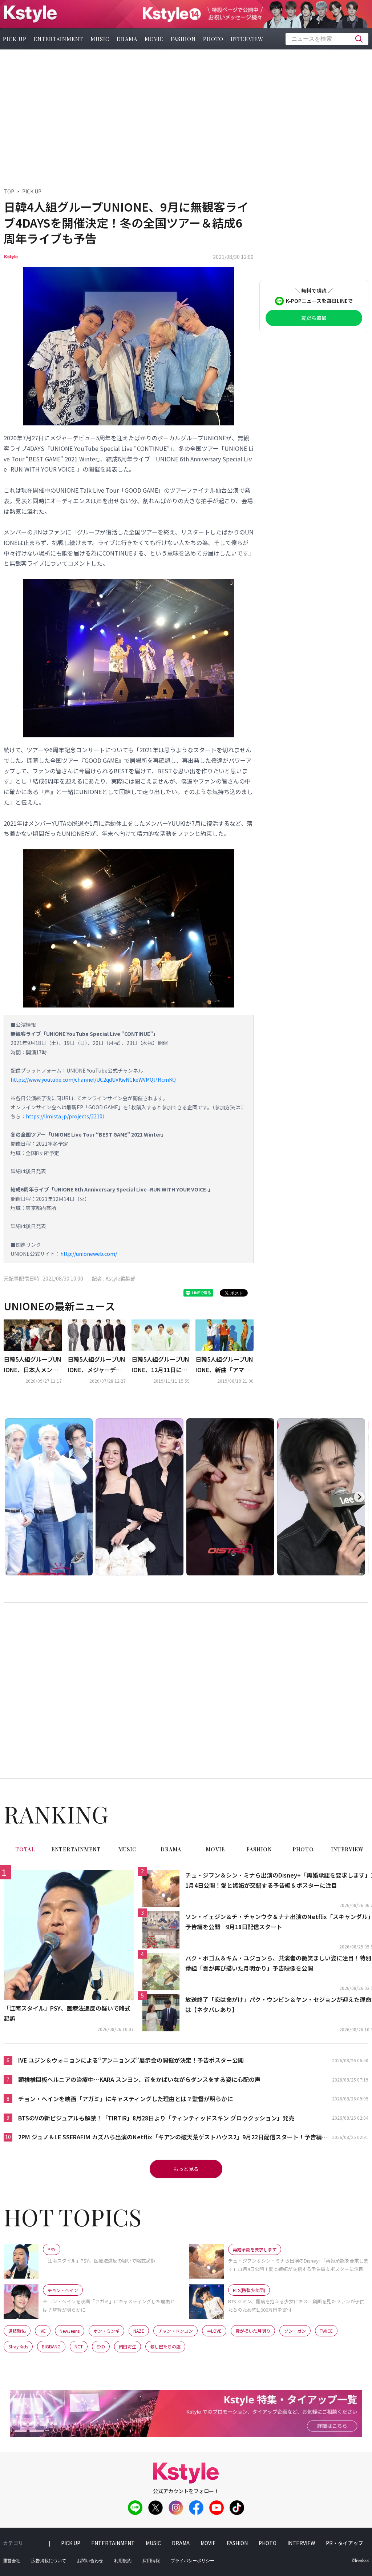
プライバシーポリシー (193, 2561)
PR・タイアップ (345, 2543)
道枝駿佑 (17, 2331)
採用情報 (151, 2561)
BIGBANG (51, 2346)
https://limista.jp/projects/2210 (64, 1116)
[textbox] (327, 39)
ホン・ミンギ (106, 2331)
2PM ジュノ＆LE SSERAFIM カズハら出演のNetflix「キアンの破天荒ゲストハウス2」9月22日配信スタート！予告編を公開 (173, 2137)
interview (247, 39)
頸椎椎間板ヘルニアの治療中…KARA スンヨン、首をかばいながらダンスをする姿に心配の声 (139, 2079)
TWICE (326, 2331)
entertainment (58, 39)
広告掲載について (49, 2561)
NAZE (139, 2331)
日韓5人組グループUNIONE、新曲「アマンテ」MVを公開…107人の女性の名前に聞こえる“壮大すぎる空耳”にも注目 (225, 1365)
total (25, 1849)
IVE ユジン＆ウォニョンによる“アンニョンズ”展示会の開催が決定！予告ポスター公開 (131, 2060)
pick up (71, 2543)
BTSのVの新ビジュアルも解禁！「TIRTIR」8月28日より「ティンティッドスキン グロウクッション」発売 (156, 2118)
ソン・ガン (295, 2331)
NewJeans (70, 2331)
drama (127, 39)
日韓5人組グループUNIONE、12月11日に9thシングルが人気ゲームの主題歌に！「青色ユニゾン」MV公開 (161, 1365)
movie (154, 39)
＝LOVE (214, 2331)
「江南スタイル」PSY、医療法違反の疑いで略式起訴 (67, 2013)
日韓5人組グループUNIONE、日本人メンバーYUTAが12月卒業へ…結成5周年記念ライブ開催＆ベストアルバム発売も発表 (33, 1365)
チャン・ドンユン (175, 2331)
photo (213, 39)
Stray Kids (18, 2346)
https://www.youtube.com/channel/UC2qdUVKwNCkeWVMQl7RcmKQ (93, 1079)
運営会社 (12, 2561)
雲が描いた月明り (253, 2331)
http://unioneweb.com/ (89, 1254)
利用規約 (123, 2561)
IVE (43, 2331)
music (100, 39)
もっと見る (186, 2169)
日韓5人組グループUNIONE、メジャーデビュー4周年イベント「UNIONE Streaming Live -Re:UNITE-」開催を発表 (96, 1365)
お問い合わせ (90, 2561)
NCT (79, 2346)
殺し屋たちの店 (165, 2346)
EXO (101, 2346)
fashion (183, 39)
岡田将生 (128, 2346)
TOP (9, 191)
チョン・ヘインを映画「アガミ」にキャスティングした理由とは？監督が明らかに (126, 2099)
